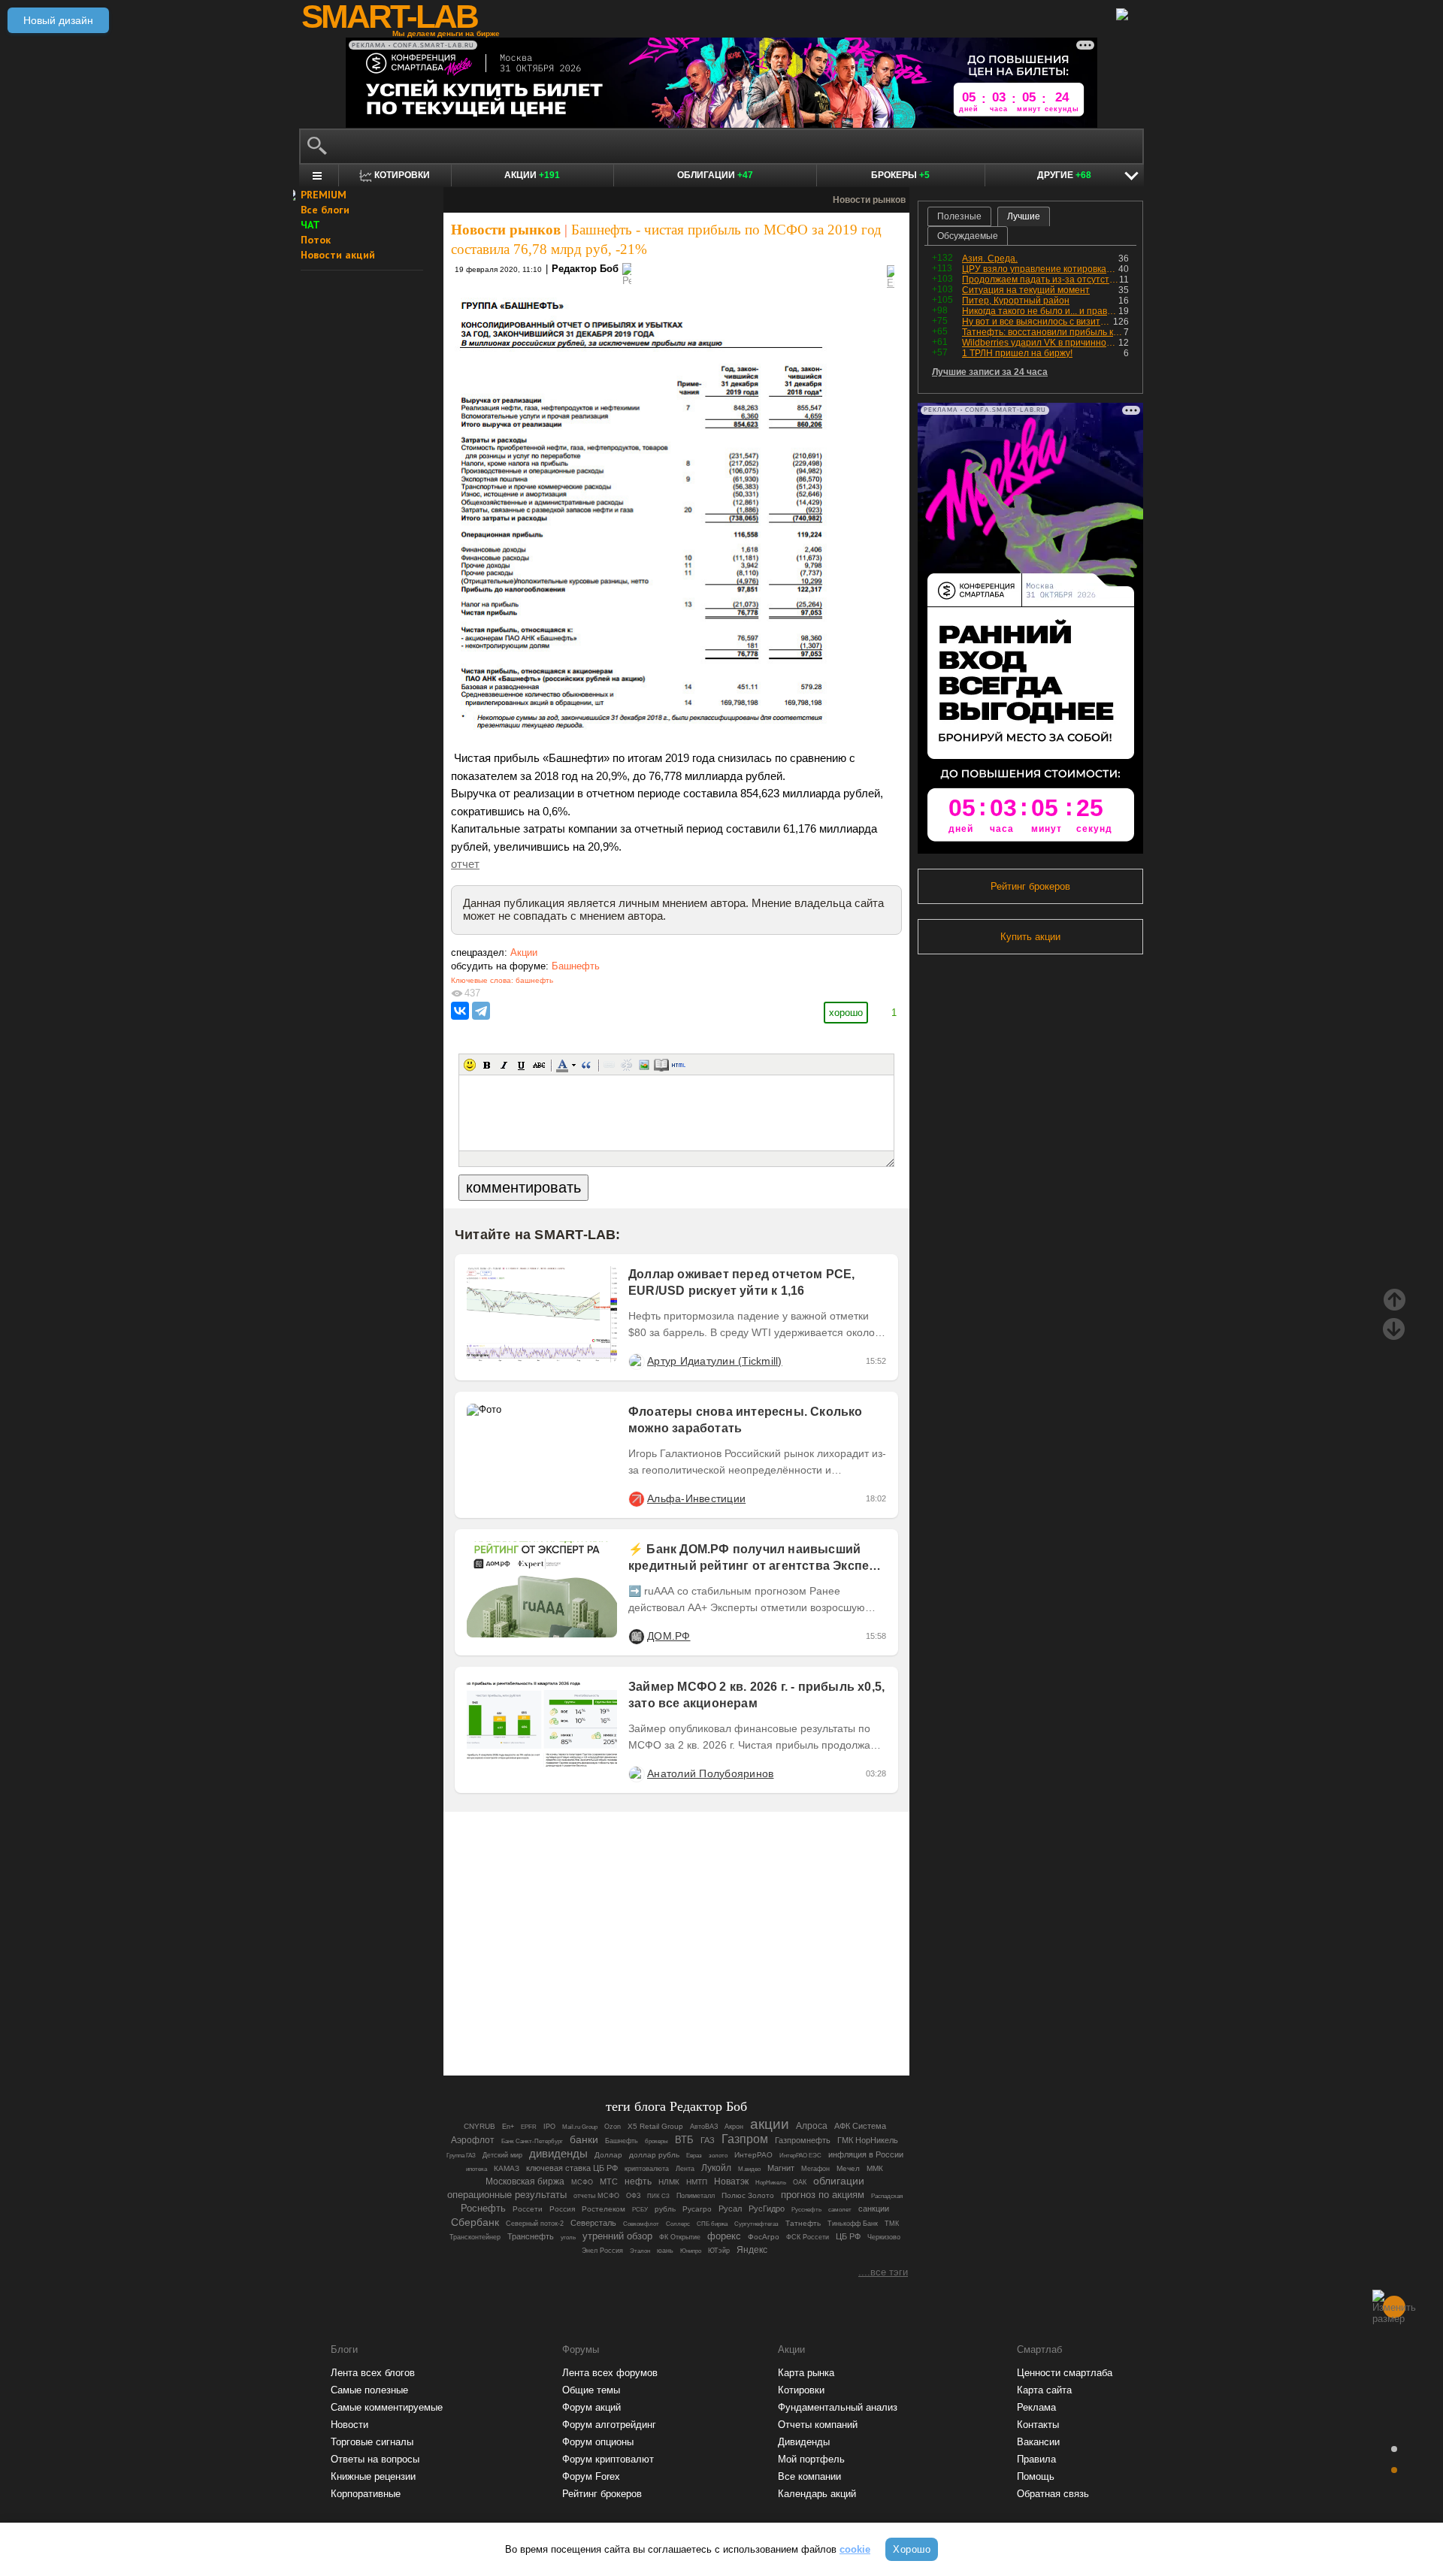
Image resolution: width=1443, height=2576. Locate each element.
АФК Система (860, 2126)
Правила (1036, 2459)
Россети (528, 2209)
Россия (562, 2209)
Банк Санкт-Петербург (532, 2141)
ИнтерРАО (753, 2155)
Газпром (745, 2139)
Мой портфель (811, 2459)
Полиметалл (696, 2196)
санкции (874, 2209)
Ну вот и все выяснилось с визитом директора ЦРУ (1038, 322)
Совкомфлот (641, 2224)
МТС (609, 2181)
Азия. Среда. (990, 259)
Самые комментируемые (387, 2407)
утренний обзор (617, 2236)
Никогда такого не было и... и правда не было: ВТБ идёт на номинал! (1040, 311)
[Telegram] (481, 1011)
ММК (875, 2168)
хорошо (846, 1013)
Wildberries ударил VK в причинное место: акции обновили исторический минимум (1040, 343)
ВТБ (684, 2140)
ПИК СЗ (658, 2196)
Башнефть (576, 966)
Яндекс (752, 2250)
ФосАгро (764, 2237)
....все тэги (883, 2272)
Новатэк (731, 2181)
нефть (638, 2181)
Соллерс (678, 2224)
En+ (508, 2127)
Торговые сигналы (372, 2442)
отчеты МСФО (596, 2196)
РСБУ (640, 2210)
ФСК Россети (808, 2237)
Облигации (715, 175)
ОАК (800, 2182)
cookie (855, 2549)
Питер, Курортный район (1016, 301)
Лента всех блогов (373, 2373)
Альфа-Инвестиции (696, 1498)
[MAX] (651, 2023)
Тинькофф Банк (853, 2224)
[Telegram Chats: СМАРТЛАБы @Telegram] (600, 2023)
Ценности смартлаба (1065, 2373)
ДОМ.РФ (669, 1636)
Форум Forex (591, 2476)
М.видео (749, 2169)
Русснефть (806, 2210)
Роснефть (483, 2208)
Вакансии (1038, 2442)
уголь (568, 2237)
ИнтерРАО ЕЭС (800, 2156)
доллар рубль (654, 2155)
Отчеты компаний (818, 2425)
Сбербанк (475, 2222)
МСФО (582, 2182)
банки (584, 2139)
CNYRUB (479, 2126)
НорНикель (771, 2183)
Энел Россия (602, 2251)
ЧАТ (310, 225)
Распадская (887, 2196)
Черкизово (884, 2237)
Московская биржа (525, 2181)
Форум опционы (598, 2442)
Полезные (959, 216)
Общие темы (591, 2390)
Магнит (781, 2168)
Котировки (801, 2390)
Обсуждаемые (968, 236)
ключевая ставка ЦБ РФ (572, 2168)
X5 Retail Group (655, 2126)
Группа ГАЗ (461, 2155)
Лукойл (716, 2168)
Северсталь (593, 2223)
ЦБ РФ (848, 2236)
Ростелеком (604, 2209)
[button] (470, 1065)
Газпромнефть (803, 2140)
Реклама (1036, 2407)
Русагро (697, 2209)
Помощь (1036, 2476)
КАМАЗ (507, 2168)
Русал (730, 2209)
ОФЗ (633, 2196)
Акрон (734, 2127)
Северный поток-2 (535, 2224)
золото (718, 2155)
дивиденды (558, 2154)
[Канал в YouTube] (753, 2023)
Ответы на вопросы (375, 2459)
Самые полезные (369, 2390)
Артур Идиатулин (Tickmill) (715, 1361)
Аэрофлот (473, 2140)
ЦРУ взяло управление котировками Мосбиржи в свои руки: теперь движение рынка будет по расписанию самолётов (1040, 269)
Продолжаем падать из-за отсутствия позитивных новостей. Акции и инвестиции (1041, 280)
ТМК (892, 2224)
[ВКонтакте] (460, 1011)
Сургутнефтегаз (756, 2224)
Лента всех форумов (610, 2373)
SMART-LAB (389, 17)
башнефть (534, 980)
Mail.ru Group (580, 2127)
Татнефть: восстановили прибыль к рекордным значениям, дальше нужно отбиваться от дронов (1043, 332)
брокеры (656, 2141)
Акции (532, 175)
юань (665, 2251)
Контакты (1038, 2425)
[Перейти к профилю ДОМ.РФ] (636, 1636)
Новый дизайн (58, 20)
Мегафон (815, 2169)
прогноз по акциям (823, 2195)
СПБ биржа (712, 2224)
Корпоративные (366, 2494)
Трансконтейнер (475, 2237)
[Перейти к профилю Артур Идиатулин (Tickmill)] (636, 1361)
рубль (665, 2209)
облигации (839, 2181)
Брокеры (900, 175)
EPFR (529, 2127)
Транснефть (531, 2236)
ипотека (476, 2169)
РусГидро (767, 2209)
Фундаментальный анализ (838, 2407)
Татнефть (803, 2223)
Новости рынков (506, 230)
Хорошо (912, 2549)
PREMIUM (324, 195)
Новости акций (338, 255)
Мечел (848, 2168)
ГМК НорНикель (868, 2140)
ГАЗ (708, 2140)
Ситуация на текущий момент (1026, 290)
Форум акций (591, 2407)
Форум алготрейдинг (609, 2425)
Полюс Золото (748, 2195)
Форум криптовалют (608, 2459)
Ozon (613, 2126)
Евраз (694, 2155)
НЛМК (669, 2182)
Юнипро (691, 2251)
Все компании (809, 2476)
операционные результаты (507, 2195)
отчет (465, 864)
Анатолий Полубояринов (710, 1773)
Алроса (812, 2126)
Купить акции (1030, 937)
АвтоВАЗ (704, 2127)
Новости (349, 2425)
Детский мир (502, 2155)
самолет (840, 2210)
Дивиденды (804, 2442)
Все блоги (325, 210)
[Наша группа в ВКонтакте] (702, 2023)
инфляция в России (866, 2154)
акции (770, 2124)
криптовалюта (647, 2169)
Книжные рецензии (373, 2476)
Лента (685, 2169)
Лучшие (1024, 216)
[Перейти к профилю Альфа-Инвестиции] (636, 1498)
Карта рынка (806, 2373)
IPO (549, 2127)
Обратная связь (1053, 2494)
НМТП (697, 2182)
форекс (724, 2236)
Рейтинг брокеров (1030, 886)
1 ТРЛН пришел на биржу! (1017, 353)
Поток (316, 240)
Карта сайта (1044, 2390)
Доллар (608, 2155)
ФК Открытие (680, 2237)
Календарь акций (817, 2494)
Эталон (640, 2251)
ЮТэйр (719, 2251)
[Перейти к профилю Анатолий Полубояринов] (636, 1773)
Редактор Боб (585, 269)
